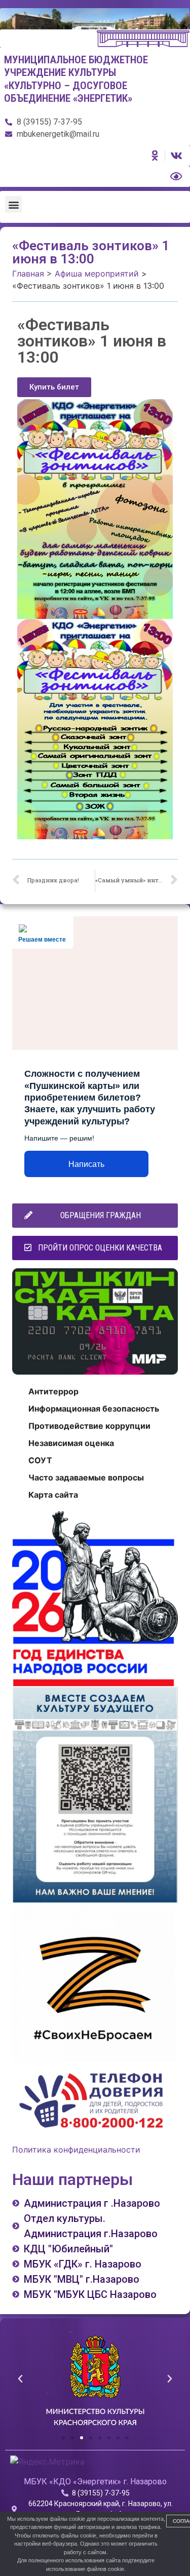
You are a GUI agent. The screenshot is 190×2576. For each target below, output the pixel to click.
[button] (13, 204)
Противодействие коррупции (89, 1426)
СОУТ (40, 1460)
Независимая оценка (71, 1443)
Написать (86, 1164)
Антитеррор (53, 1391)
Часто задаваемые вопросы (86, 1477)
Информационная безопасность (94, 1409)
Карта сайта (53, 1495)
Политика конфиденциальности (76, 2150)
